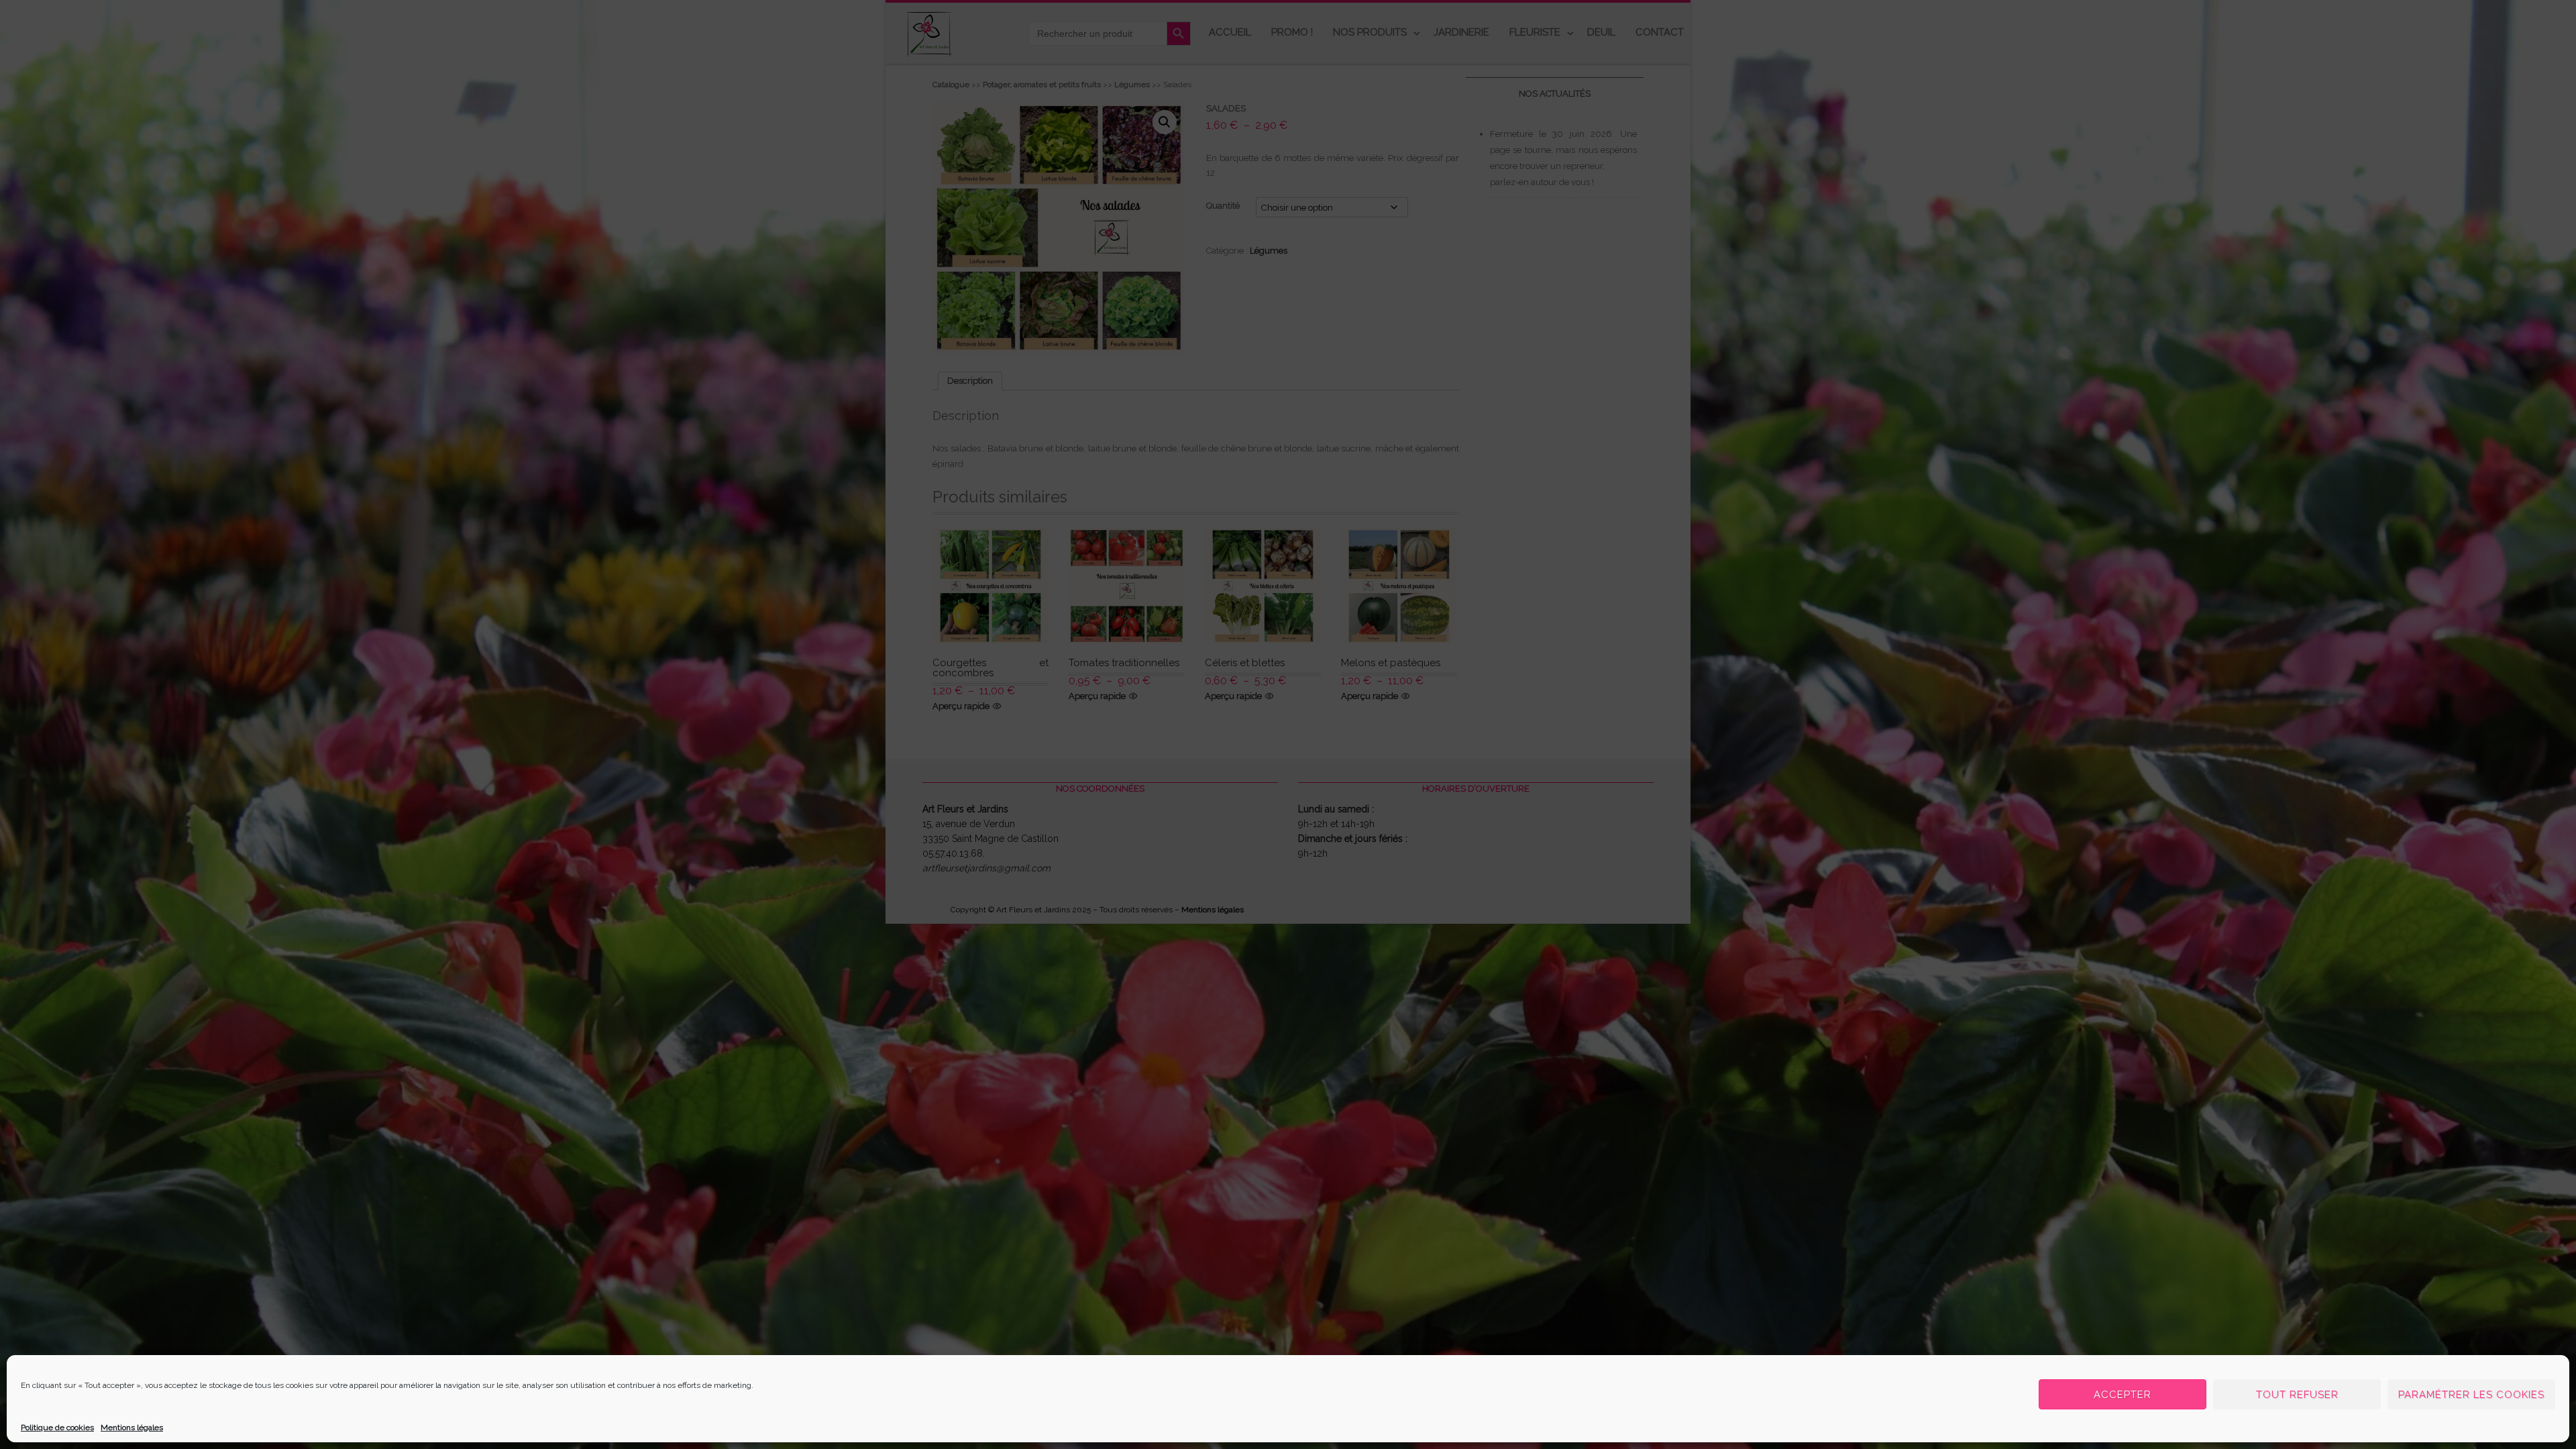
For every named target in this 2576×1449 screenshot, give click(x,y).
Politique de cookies (57, 1428)
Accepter (2123, 1395)
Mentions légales (132, 1428)
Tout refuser (2297, 1395)
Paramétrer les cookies (2471, 1395)
